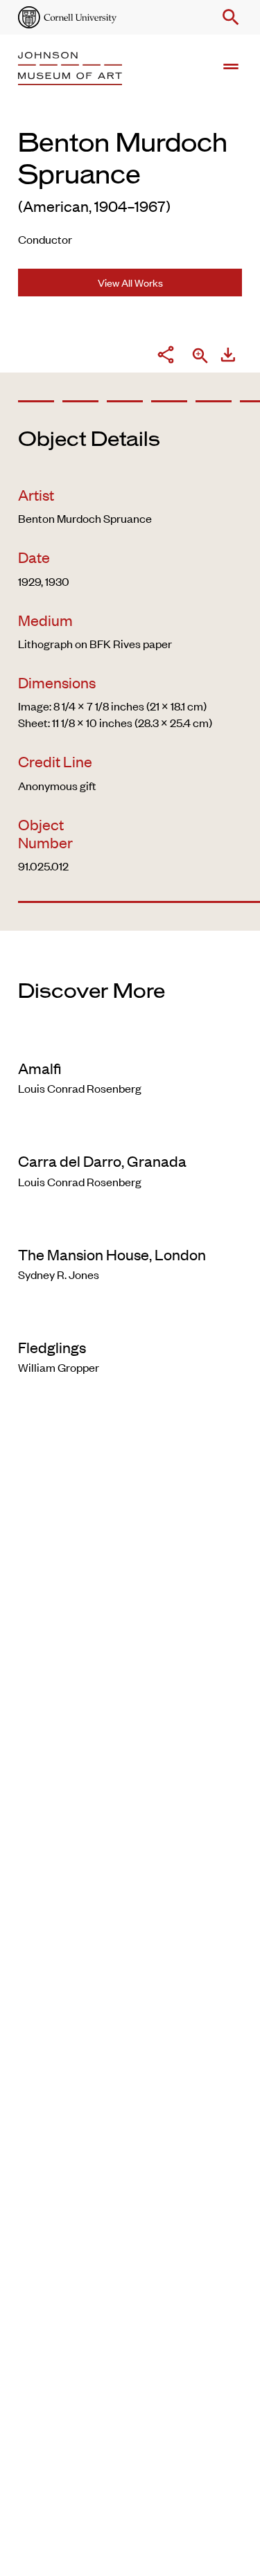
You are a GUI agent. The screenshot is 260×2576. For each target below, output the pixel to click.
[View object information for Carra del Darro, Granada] (130, 1132)
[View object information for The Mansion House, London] (130, 1226)
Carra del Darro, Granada (102, 1161)
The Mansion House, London (112, 1254)
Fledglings (52, 1347)
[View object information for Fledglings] (130, 1318)
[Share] (166, 357)
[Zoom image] (200, 357)
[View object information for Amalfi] (130, 1039)
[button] (228, 17)
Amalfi (40, 1068)
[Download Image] (228, 357)
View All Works (130, 282)
